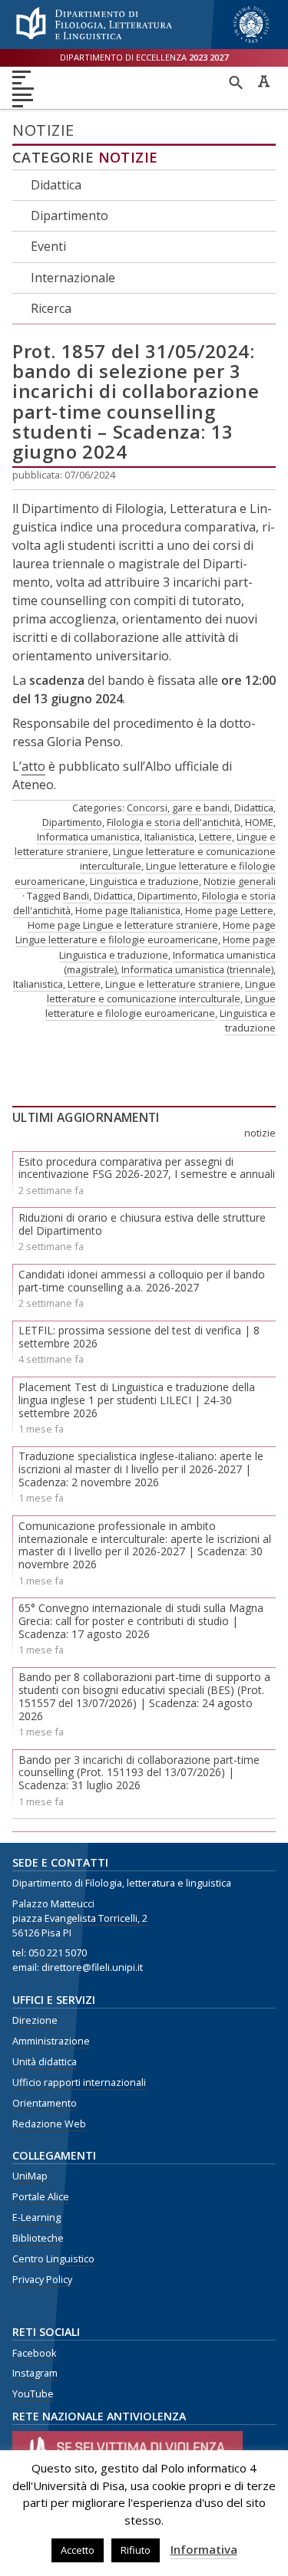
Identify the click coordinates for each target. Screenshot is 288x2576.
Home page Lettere (229, 910)
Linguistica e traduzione (144, 881)
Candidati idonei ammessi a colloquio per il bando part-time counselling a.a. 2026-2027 (142, 1281)
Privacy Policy (42, 2280)
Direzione (35, 2020)
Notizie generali (240, 881)
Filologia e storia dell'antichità (174, 822)
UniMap (30, 2176)
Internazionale (73, 278)
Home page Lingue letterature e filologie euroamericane (146, 932)
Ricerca (51, 308)
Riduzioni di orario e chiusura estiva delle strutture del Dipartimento (142, 1224)
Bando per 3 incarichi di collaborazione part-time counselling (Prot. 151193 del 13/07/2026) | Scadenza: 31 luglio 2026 (139, 1773)
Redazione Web (49, 2124)
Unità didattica (45, 2062)
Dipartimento (70, 215)
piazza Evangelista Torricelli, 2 (80, 1918)
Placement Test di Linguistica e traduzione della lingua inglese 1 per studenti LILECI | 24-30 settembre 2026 (137, 1400)
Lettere (215, 837)
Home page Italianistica (128, 910)
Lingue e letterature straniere (173, 984)
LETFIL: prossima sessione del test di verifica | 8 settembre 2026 (139, 1337)
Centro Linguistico (53, 2259)
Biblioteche (38, 2238)
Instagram (35, 2373)
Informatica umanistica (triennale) (197, 969)
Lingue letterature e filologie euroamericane (161, 1006)
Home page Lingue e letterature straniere (123, 925)
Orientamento (45, 2103)
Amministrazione (51, 2041)
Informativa (204, 2549)
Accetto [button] (78, 2550)
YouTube (33, 2394)
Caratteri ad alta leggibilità (263, 81)
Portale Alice (41, 2197)
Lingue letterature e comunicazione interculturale (161, 991)
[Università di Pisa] (251, 44)
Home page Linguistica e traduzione (167, 947)
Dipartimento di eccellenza (144, 57)
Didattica (56, 185)
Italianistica (169, 837)
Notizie (128, 157)
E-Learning (36, 2217)
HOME (259, 822)
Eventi (48, 246)
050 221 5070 (58, 1953)
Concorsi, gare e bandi (178, 808)
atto (33, 766)
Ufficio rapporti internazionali (79, 2083)
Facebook (34, 2353)
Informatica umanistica (88, 837)
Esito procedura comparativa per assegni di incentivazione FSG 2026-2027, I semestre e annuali (147, 1168)
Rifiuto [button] (136, 2550)
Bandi (76, 896)
